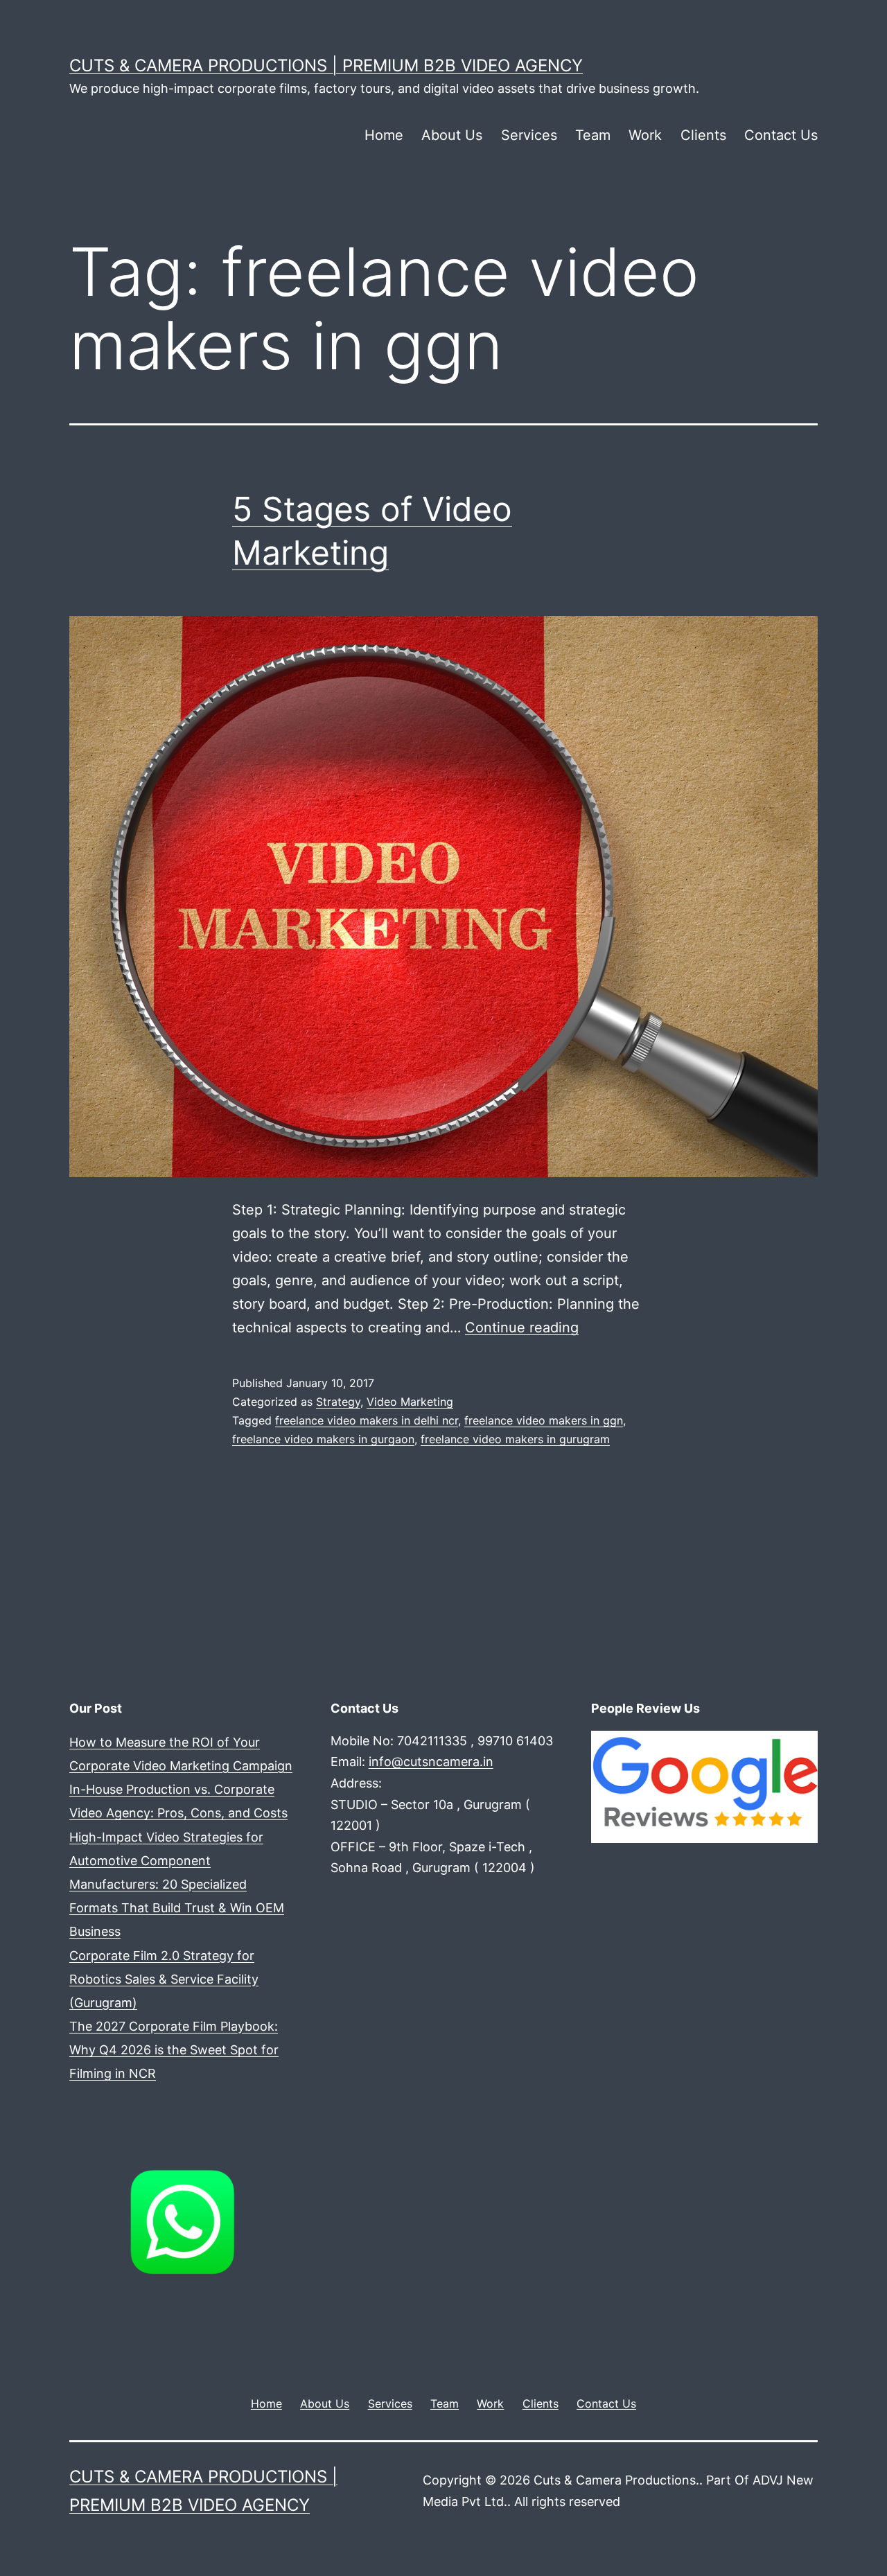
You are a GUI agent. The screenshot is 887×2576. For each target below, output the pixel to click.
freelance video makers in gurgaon (323, 1439)
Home (384, 135)
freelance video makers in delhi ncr (367, 1420)
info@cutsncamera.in (431, 1762)
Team (593, 135)
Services (529, 135)
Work (645, 135)
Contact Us (781, 135)
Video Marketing (410, 1402)
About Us (452, 135)
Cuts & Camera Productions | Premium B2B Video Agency (326, 65)
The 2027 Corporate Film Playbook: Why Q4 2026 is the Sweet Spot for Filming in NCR (174, 2050)
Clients (703, 135)
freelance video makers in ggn (544, 1420)
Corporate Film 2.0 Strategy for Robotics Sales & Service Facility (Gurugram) (164, 1979)
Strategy (338, 1402)
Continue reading (522, 1327)
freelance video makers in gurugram (515, 1439)
